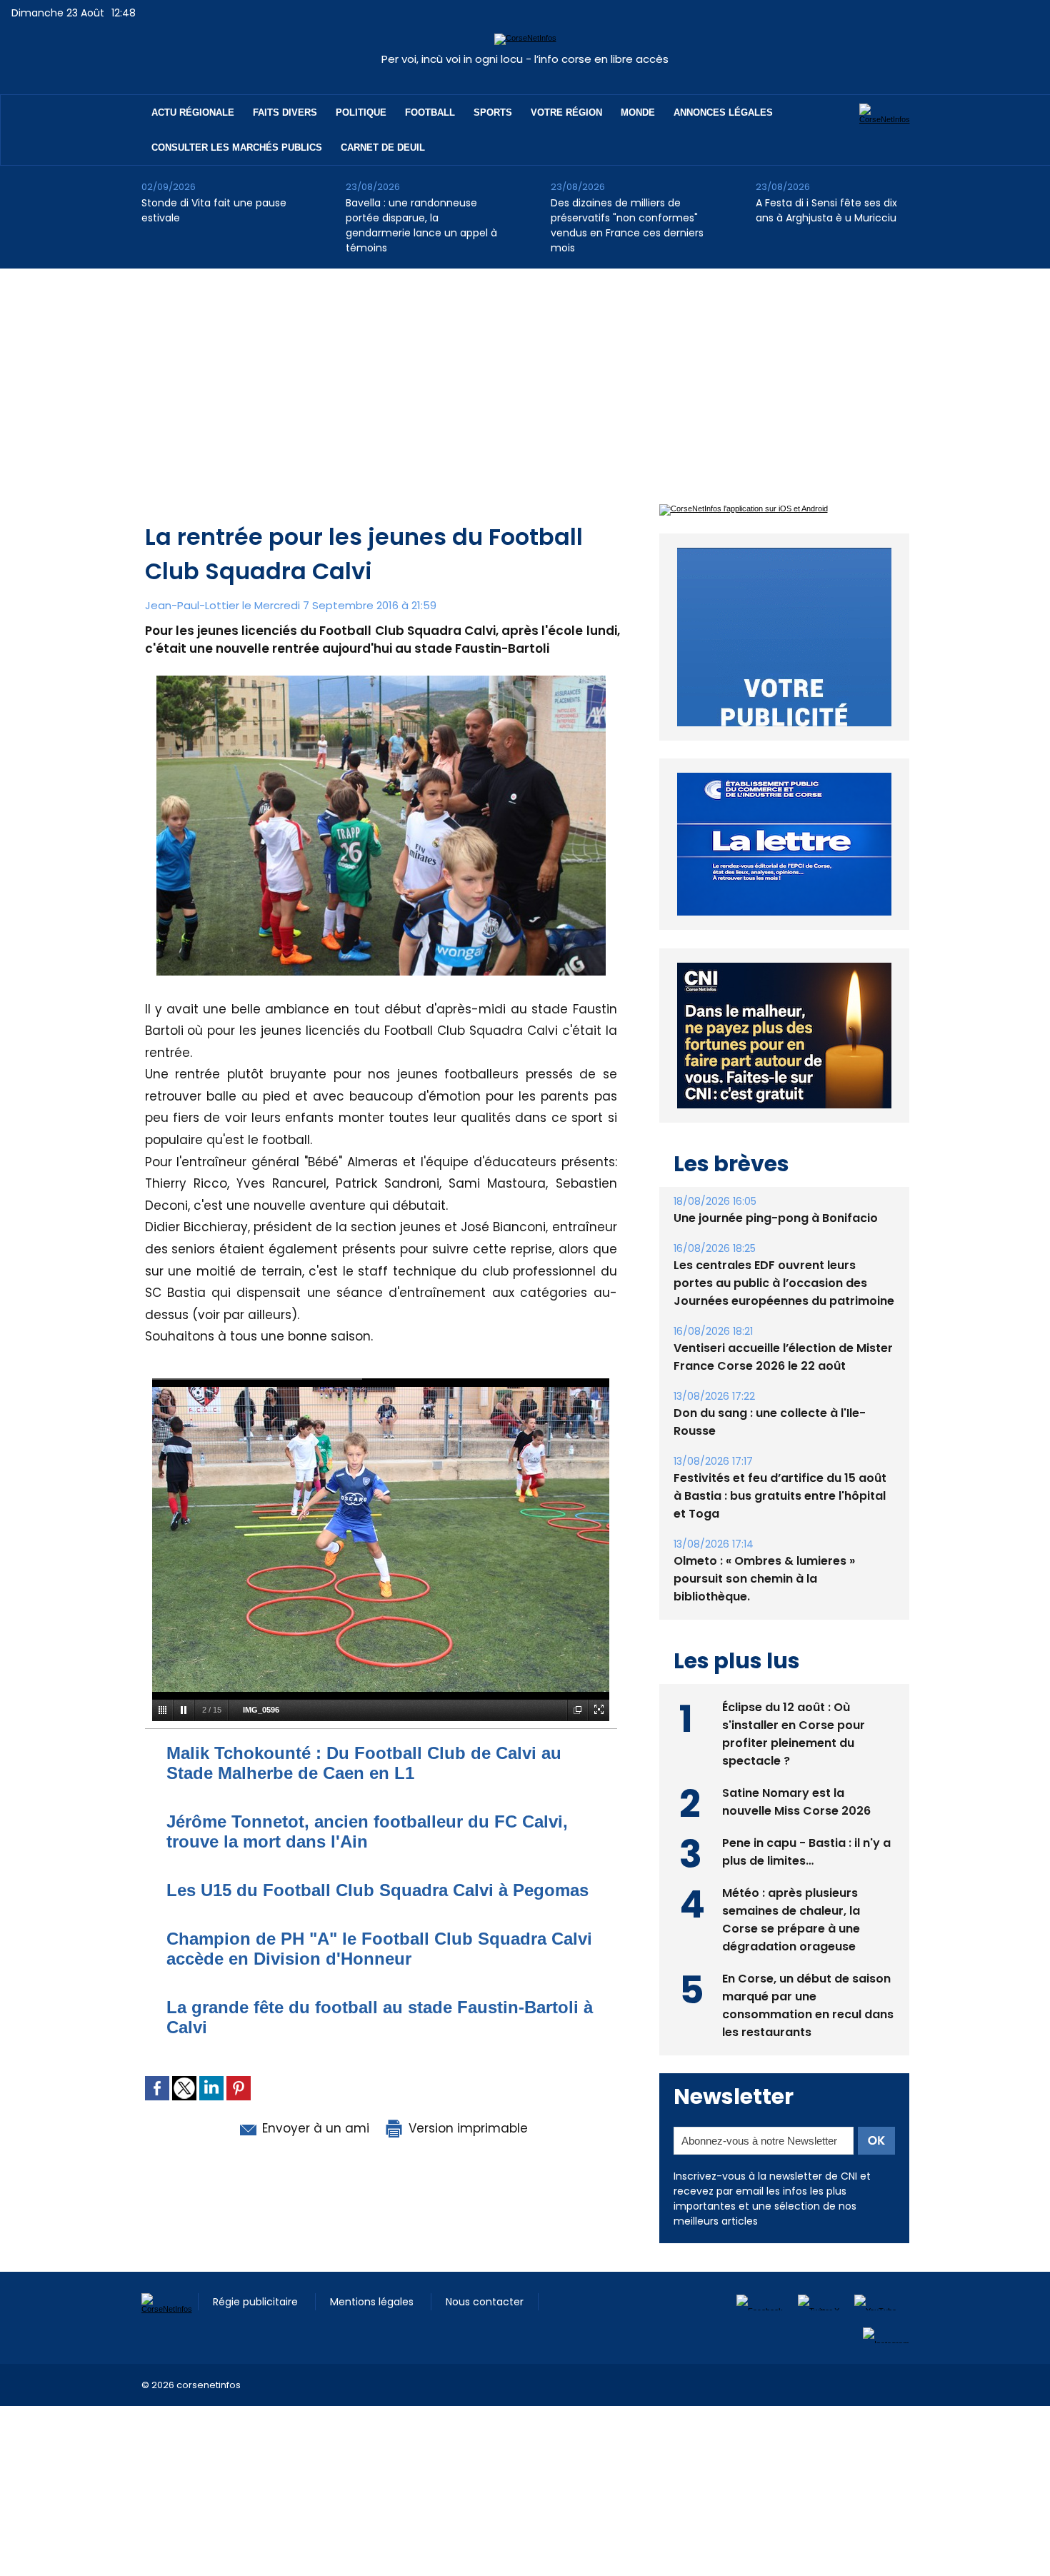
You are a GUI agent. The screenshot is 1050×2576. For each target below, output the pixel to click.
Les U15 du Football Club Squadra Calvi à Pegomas (377, 1890)
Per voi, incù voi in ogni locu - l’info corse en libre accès (525, 59)
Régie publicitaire (257, 2302)
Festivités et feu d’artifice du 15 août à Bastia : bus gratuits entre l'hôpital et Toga (780, 1496)
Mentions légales (373, 2302)
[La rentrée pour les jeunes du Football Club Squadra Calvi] (381, 680)
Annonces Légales (723, 112)
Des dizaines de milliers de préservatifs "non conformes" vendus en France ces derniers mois (627, 225)
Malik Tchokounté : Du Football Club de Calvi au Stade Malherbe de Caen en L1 (364, 1763)
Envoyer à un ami (314, 2128)
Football (430, 112)
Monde (638, 112)
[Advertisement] (525, 376)
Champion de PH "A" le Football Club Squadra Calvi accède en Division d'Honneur (379, 1949)
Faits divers (285, 112)
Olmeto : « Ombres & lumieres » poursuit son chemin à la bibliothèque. (764, 1579)
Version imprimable (466, 2128)
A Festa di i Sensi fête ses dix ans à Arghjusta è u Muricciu (826, 210)
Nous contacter (485, 2302)
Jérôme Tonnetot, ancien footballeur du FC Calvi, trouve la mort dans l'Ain (367, 1831)
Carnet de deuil (383, 147)
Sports (493, 112)
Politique (361, 112)
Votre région (566, 112)
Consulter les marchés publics (237, 147)
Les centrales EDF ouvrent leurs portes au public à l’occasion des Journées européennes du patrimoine (784, 1283)
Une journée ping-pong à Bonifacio (776, 1218)
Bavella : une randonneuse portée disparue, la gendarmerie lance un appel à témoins (421, 225)
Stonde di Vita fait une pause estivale (214, 210)
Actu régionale (193, 112)
